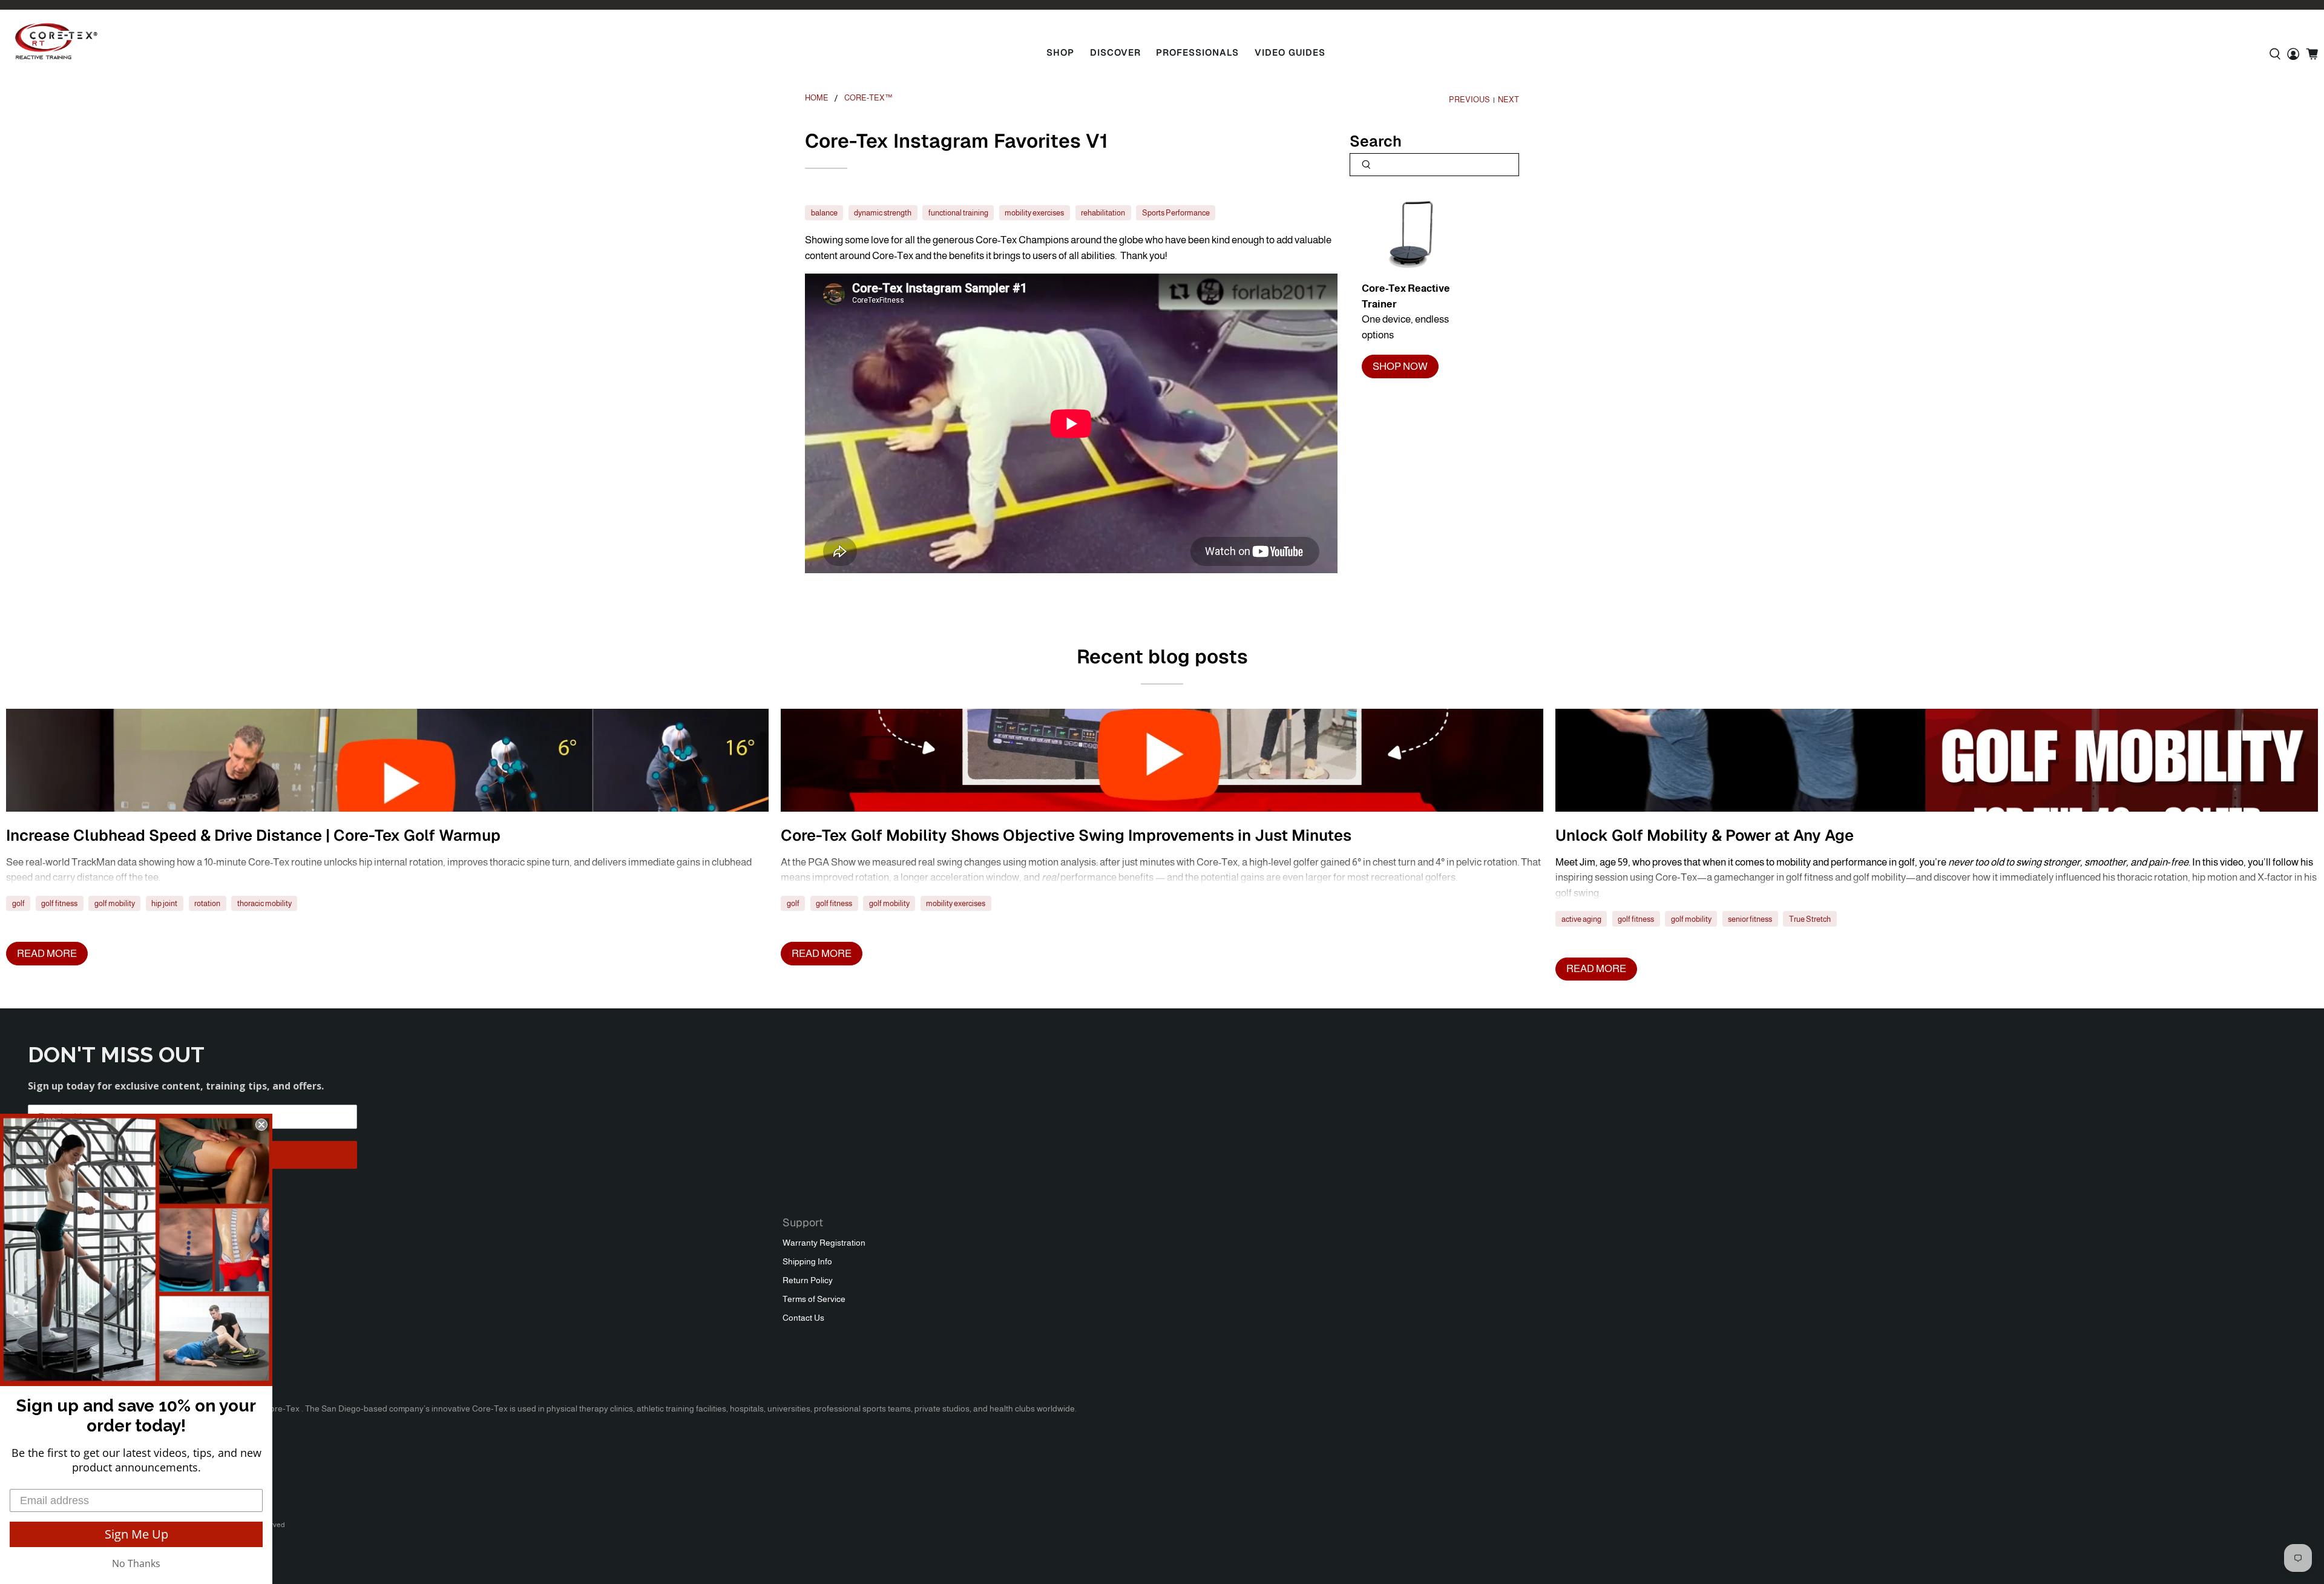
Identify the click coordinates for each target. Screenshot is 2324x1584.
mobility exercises (1034, 213)
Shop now (1400, 366)
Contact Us (803, 1318)
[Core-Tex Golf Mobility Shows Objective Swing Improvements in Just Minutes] (1162, 760)
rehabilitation (1103, 213)
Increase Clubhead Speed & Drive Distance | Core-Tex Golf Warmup (253, 835)
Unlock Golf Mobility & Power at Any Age (1705, 835)
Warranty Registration (824, 1243)
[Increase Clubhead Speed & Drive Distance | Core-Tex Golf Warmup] (387, 760)
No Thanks (136, 1563)
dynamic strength (883, 213)
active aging (1581, 919)
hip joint (164, 903)
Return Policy (808, 1280)
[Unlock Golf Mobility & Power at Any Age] (1937, 760)
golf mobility (115, 903)
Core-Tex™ (868, 98)
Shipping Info (807, 1261)
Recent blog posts (1162, 656)
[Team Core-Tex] (56, 41)
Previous (1469, 100)
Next (1508, 100)
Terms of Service (814, 1299)
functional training (958, 213)
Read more (47, 954)
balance (824, 213)
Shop (1060, 52)
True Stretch (1810, 919)
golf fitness (59, 903)
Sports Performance (1176, 213)
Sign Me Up (136, 1534)
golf (18, 903)
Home (817, 98)
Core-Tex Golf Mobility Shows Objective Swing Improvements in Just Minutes (1066, 835)
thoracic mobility (264, 903)
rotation (207, 903)
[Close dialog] (261, 1125)
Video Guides (1290, 52)
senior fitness (1750, 919)
